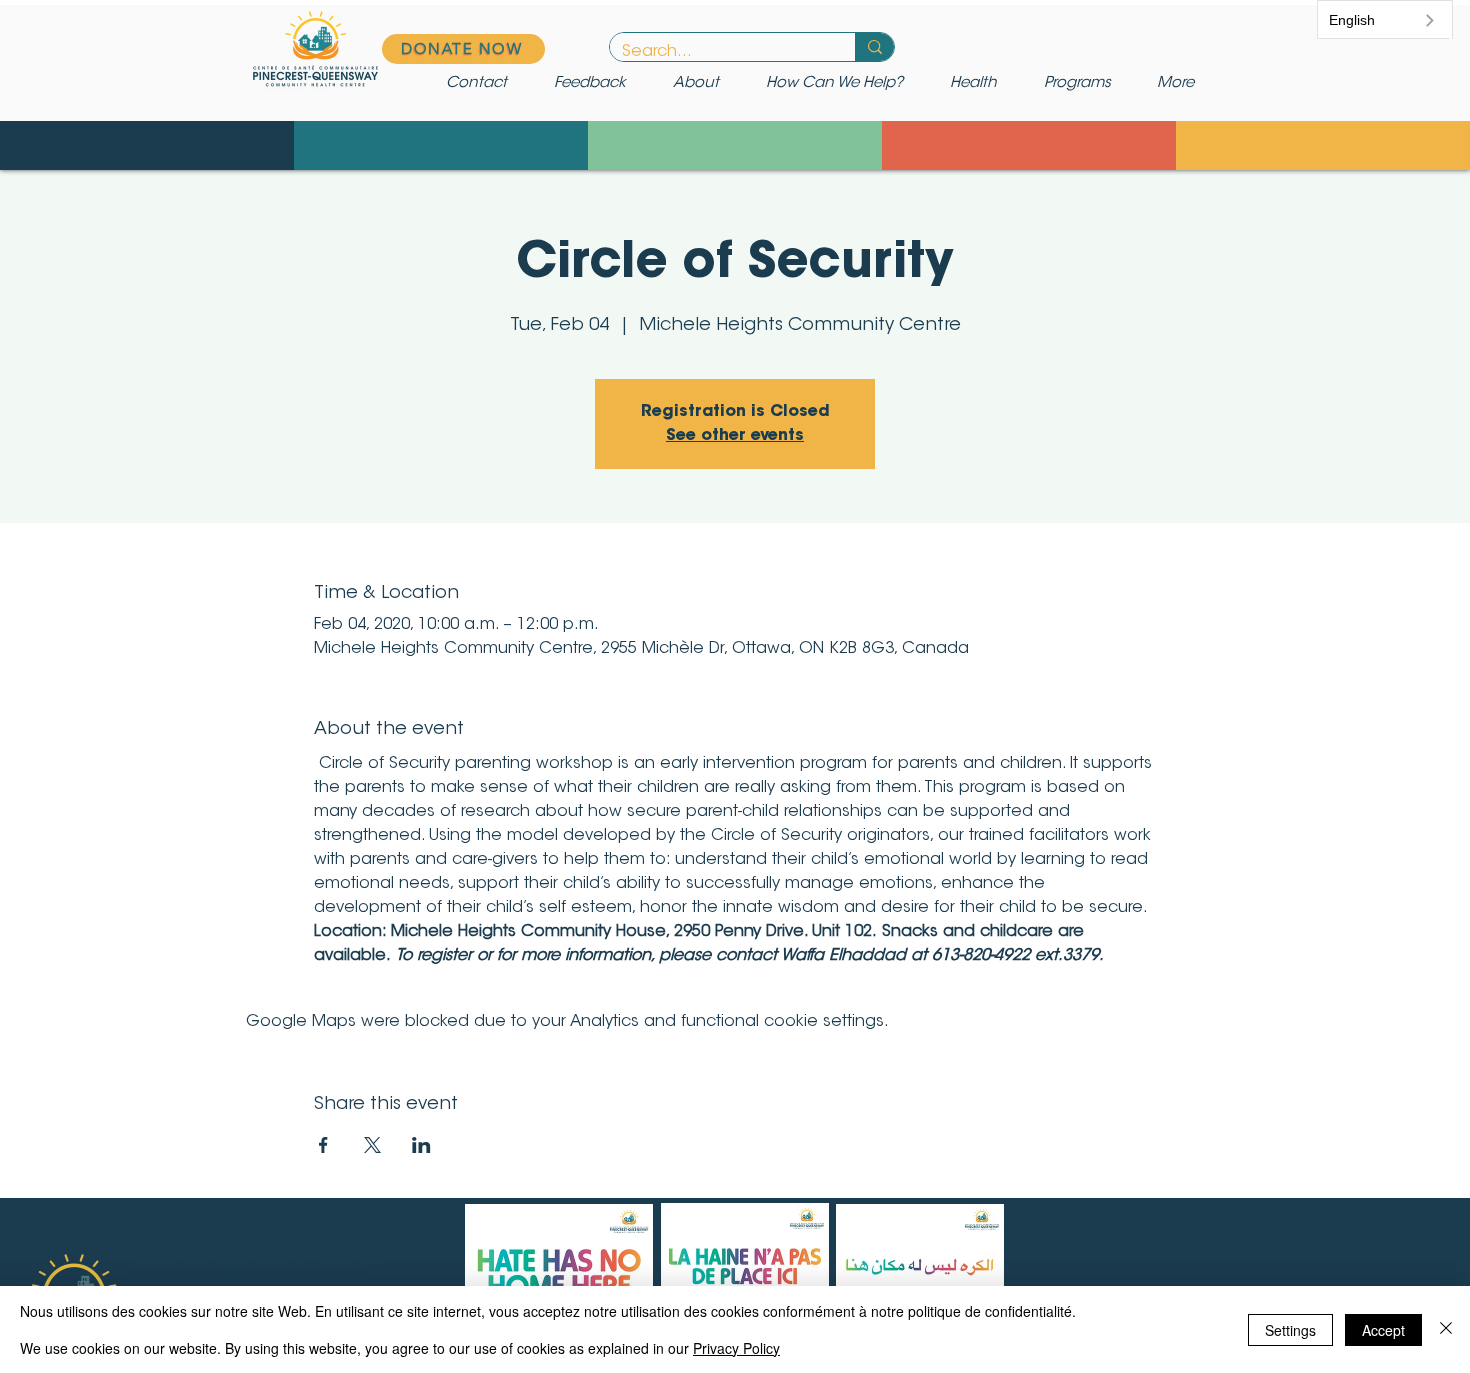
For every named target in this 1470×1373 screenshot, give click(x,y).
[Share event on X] (372, 1145)
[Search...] (874, 47)
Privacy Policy (736, 1348)
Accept (1383, 1330)
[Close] (1446, 1329)
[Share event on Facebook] (323, 1145)
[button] (843, 84)
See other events (735, 436)
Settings (1290, 1330)
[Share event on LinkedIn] (421, 1145)
